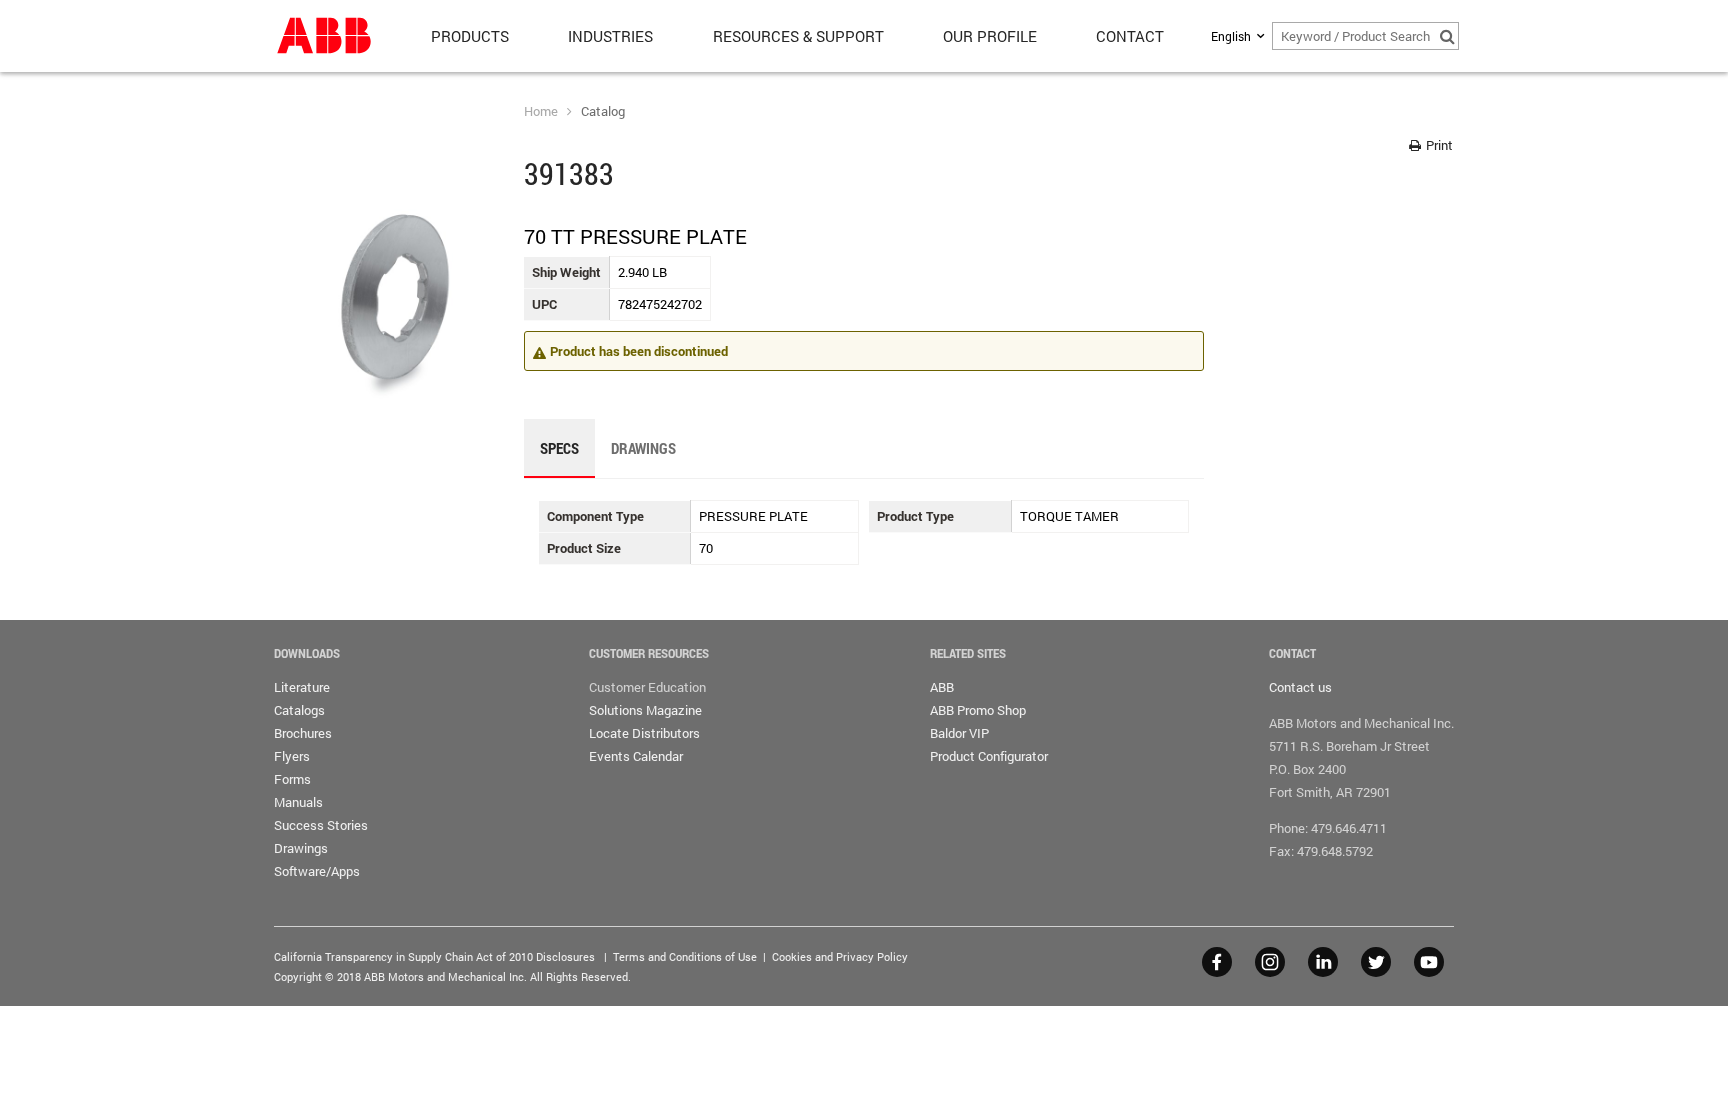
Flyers (292, 756)
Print (1438, 145)
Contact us (1300, 687)
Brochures (303, 733)
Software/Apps (317, 871)
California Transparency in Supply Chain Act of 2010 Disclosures (434, 956)
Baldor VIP (959, 733)
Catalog (603, 111)
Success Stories (321, 825)
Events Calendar (636, 756)
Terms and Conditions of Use (685, 956)
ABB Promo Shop (978, 710)
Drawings (301, 848)
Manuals (298, 802)
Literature (302, 687)
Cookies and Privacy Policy (840, 956)
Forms (292, 779)
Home (541, 111)
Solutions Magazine (645, 710)
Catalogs (299, 710)
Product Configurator (989, 756)
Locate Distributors (644, 733)
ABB (942, 687)
